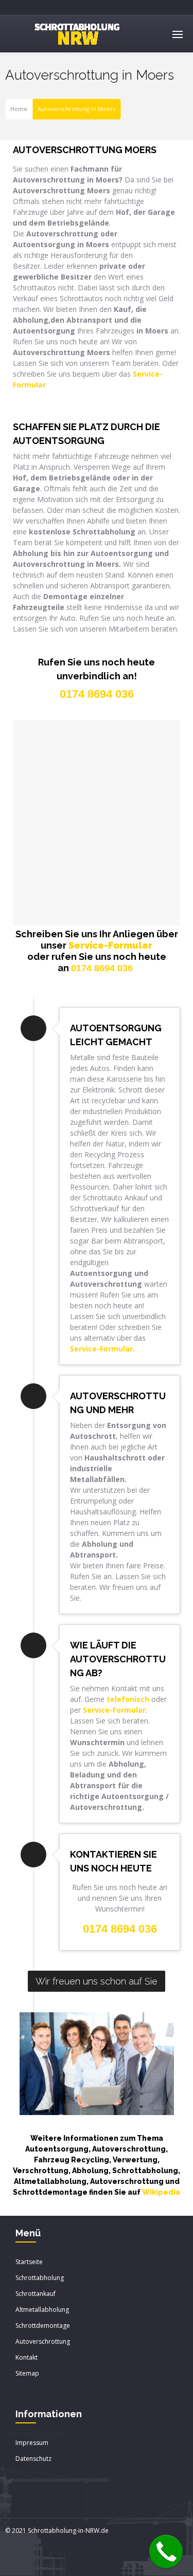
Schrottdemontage (43, 2325)
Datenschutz (33, 2459)
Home (19, 109)
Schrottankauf (36, 2294)
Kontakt (27, 2357)
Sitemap (27, 2373)
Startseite (29, 2262)
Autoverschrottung (43, 2341)
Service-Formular (110, 945)
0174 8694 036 (102, 968)
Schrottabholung (40, 2278)
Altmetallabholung (42, 2310)
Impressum (32, 2443)
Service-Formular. (102, 1349)
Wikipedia (161, 2192)
